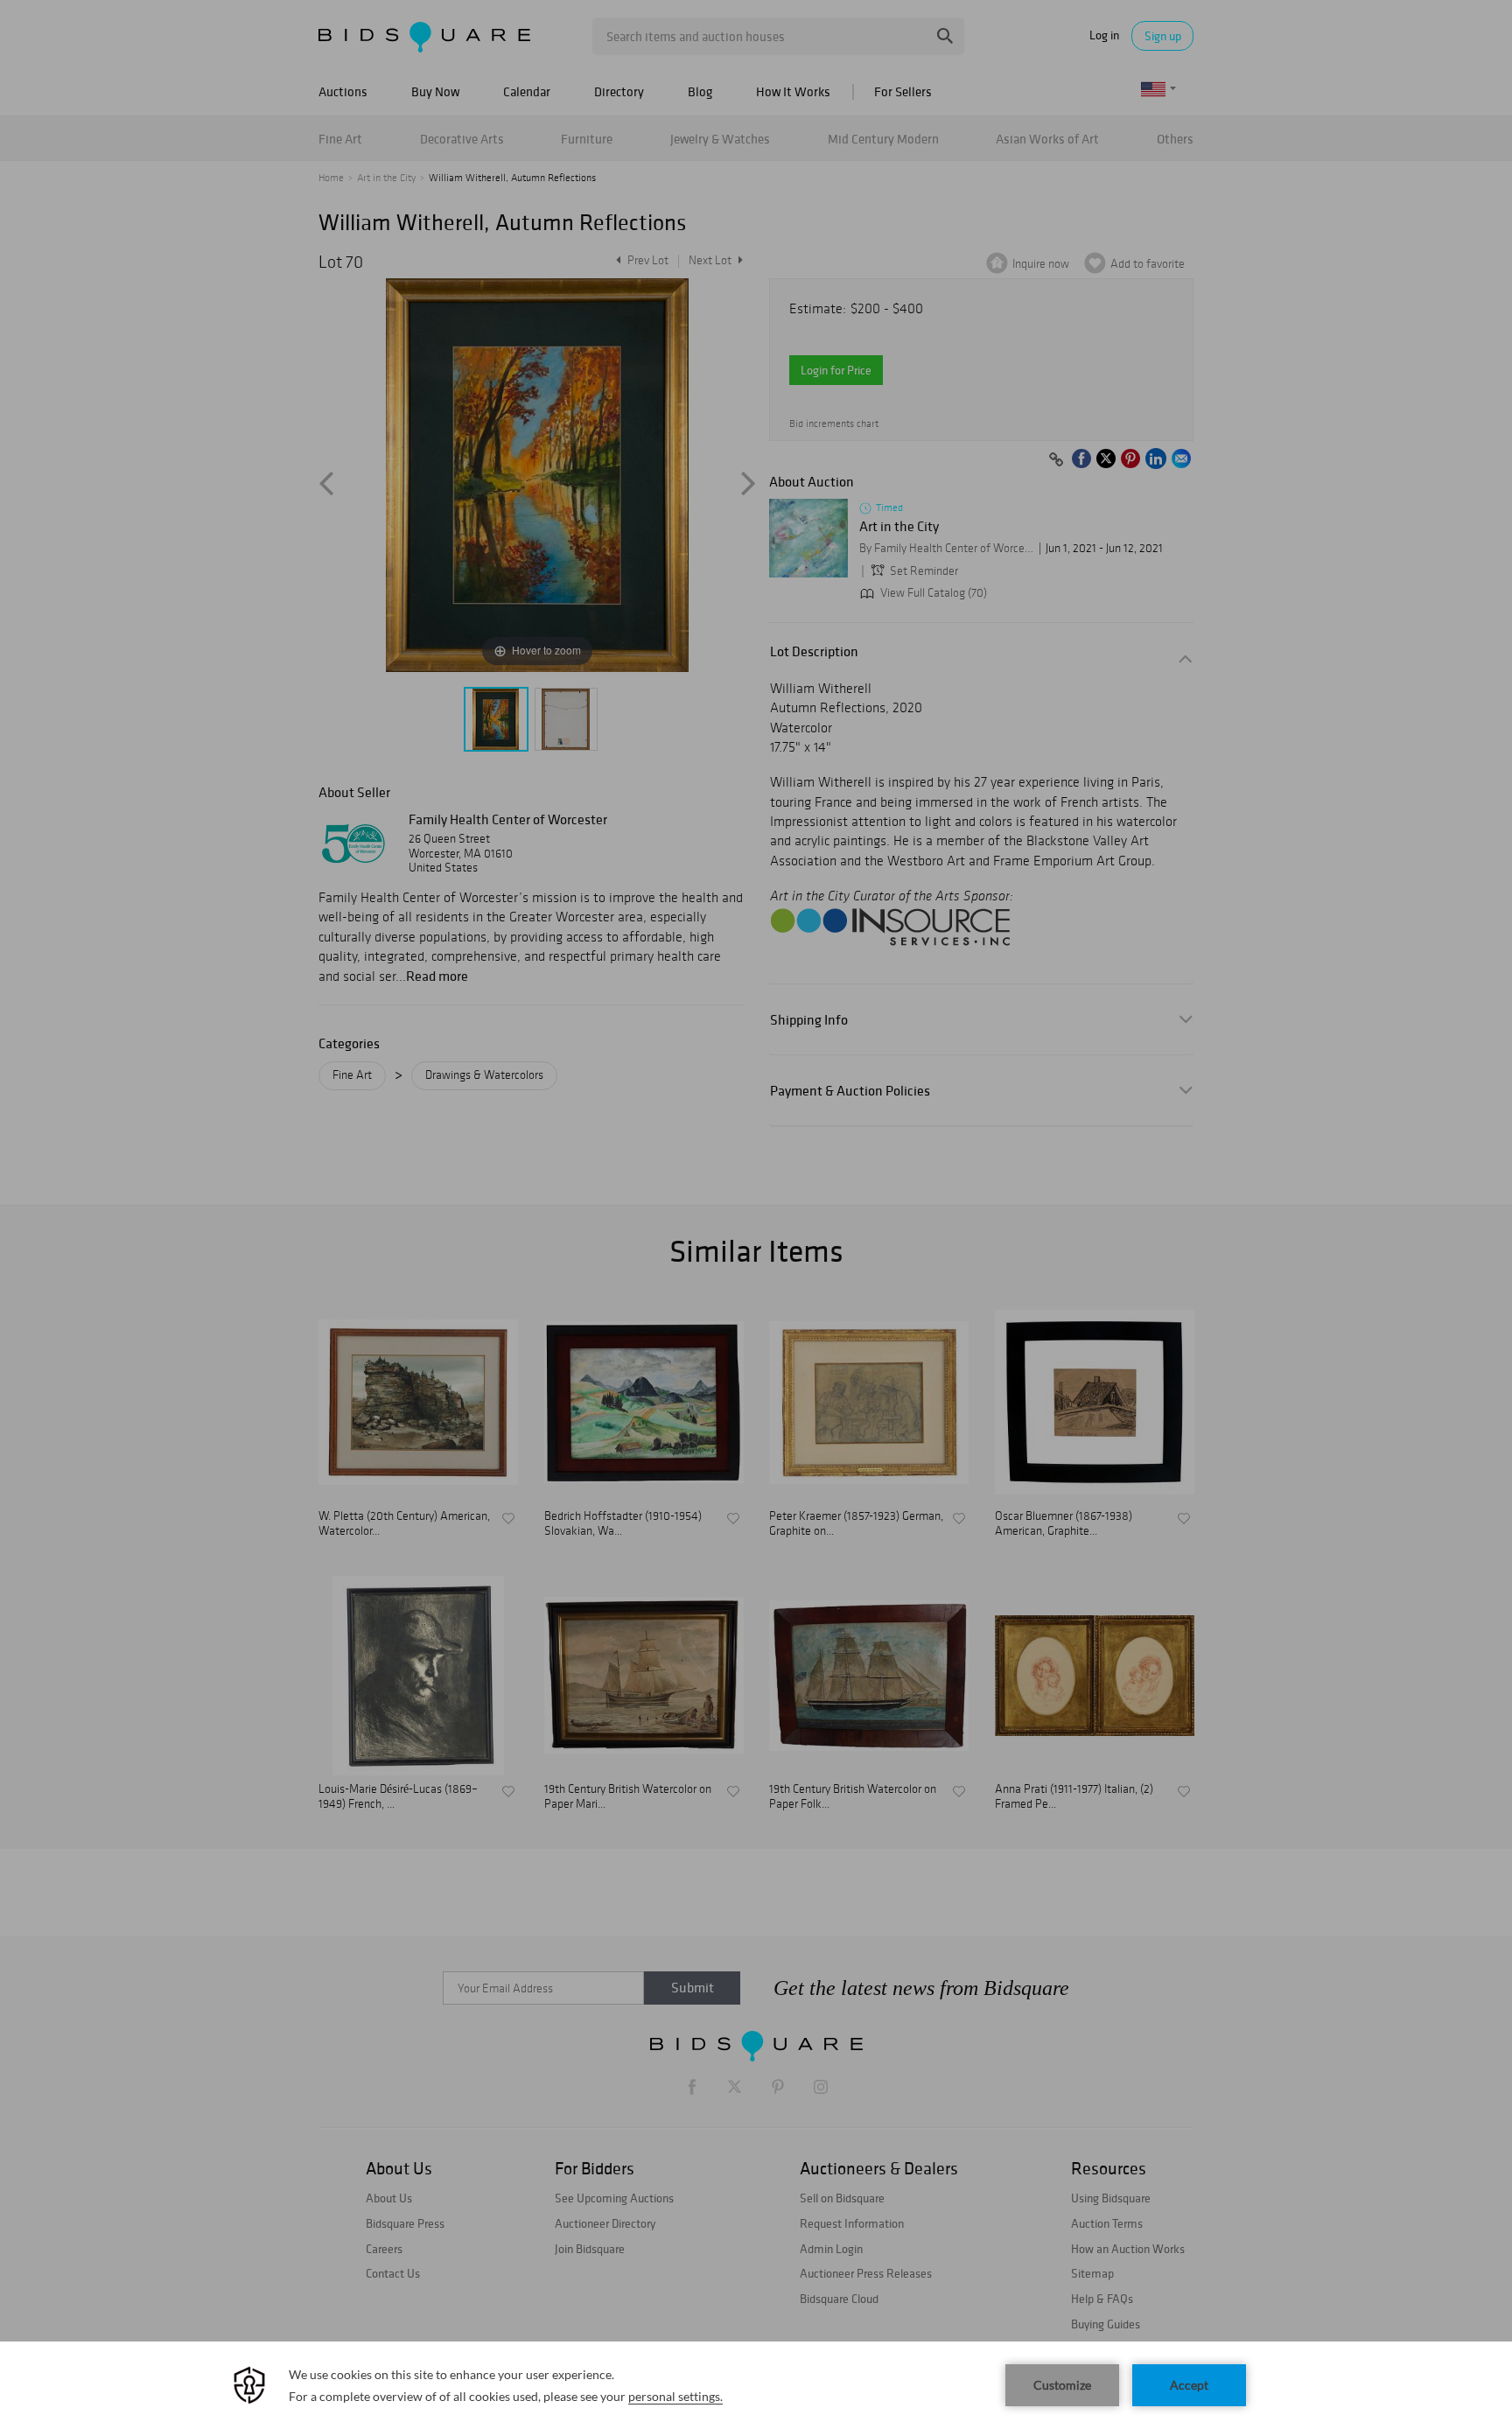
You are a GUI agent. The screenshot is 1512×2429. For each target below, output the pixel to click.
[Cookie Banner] (756, 2385)
